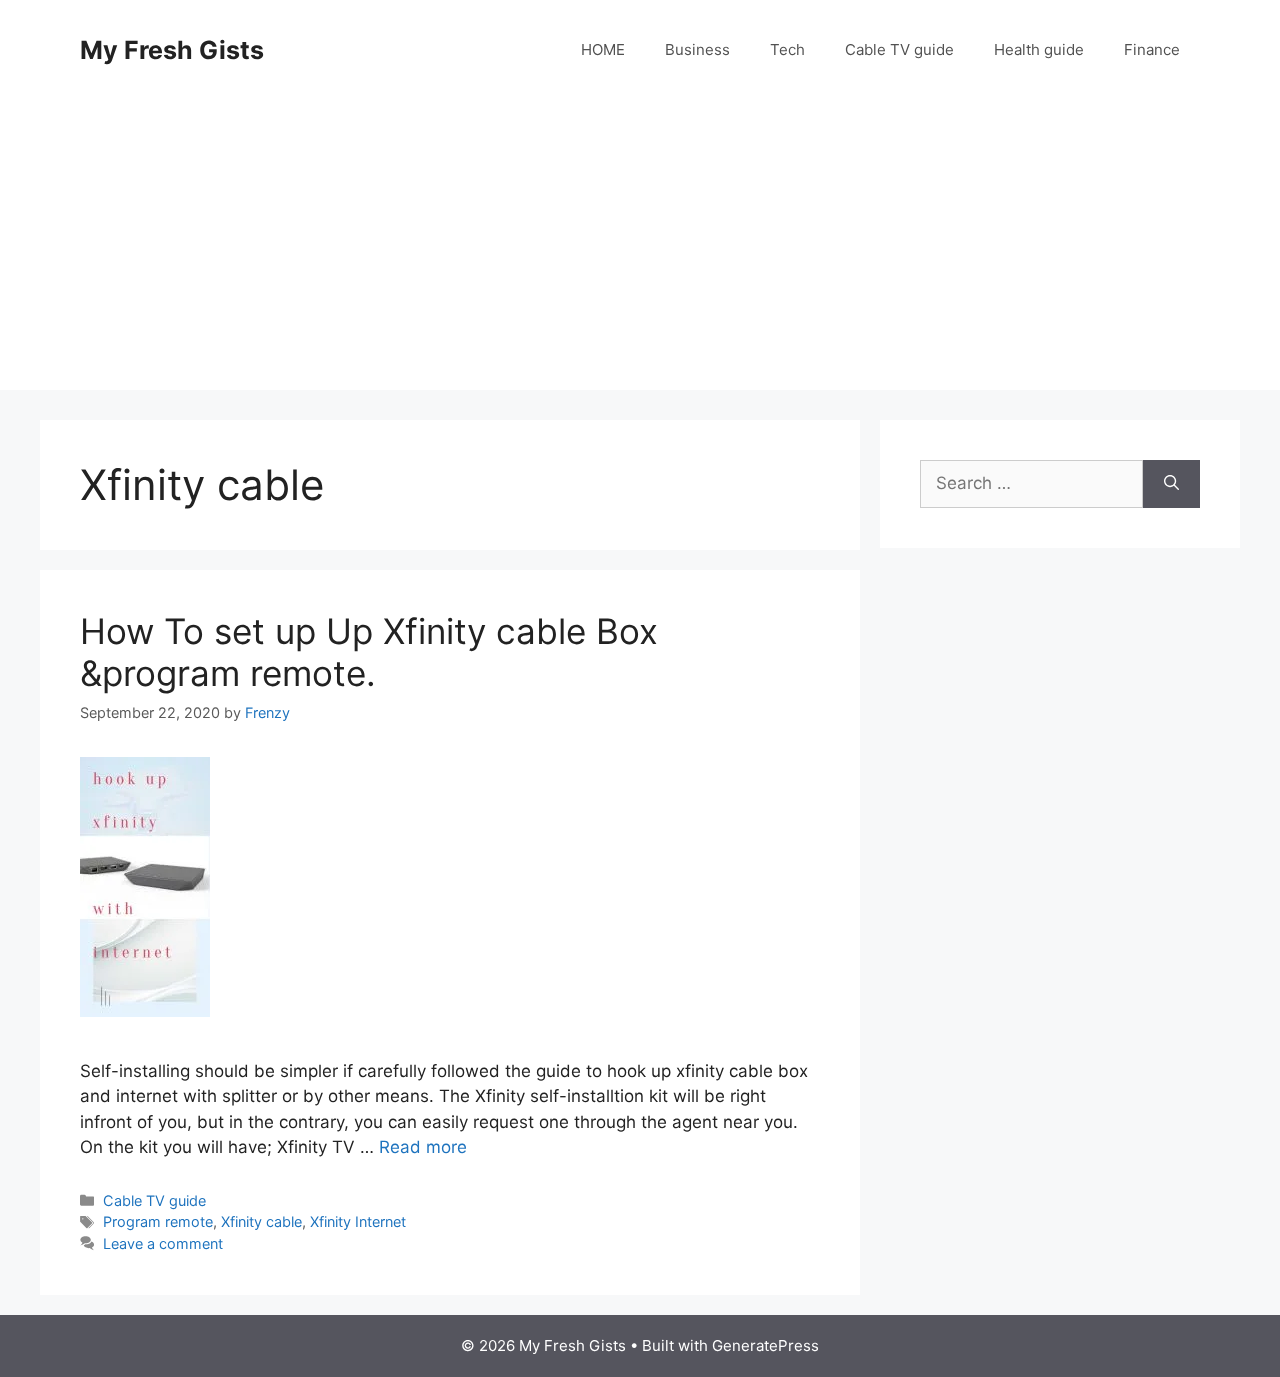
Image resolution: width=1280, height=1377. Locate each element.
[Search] (1171, 484)
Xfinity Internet (358, 1221)
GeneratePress (765, 1345)
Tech (787, 49)
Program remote (158, 1221)
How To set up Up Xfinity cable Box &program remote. (369, 652)
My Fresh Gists (172, 50)
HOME (603, 49)
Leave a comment (163, 1243)
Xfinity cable (261, 1221)
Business (697, 49)
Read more (423, 1147)
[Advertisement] (640, 250)
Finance (1152, 49)
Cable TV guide (899, 49)
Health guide (1039, 49)
